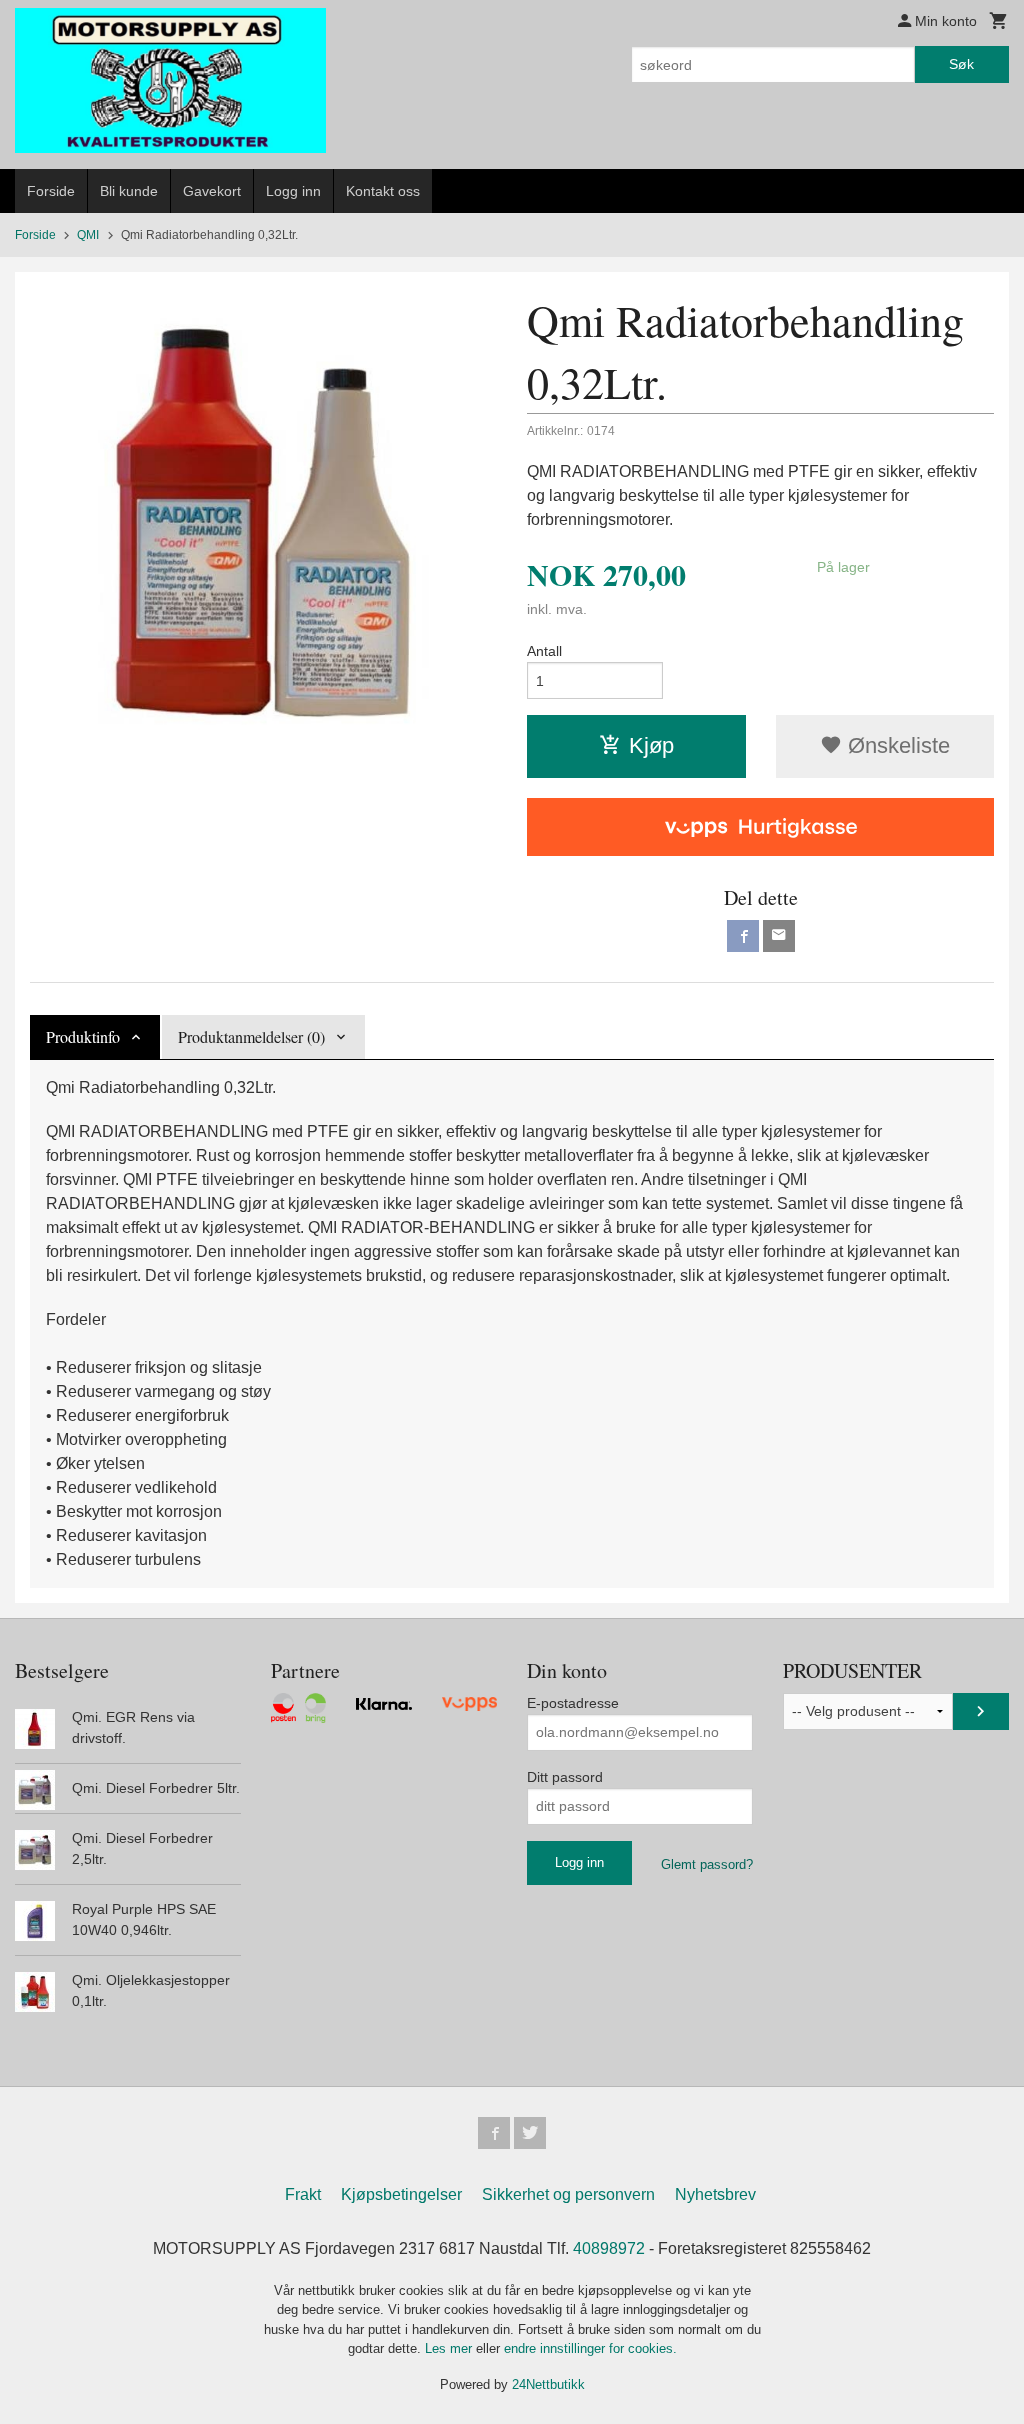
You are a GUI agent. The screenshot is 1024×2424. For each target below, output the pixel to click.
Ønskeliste (896, 745)
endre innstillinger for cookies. (590, 2348)
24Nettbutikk (548, 2384)
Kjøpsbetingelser (401, 2194)
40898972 (609, 2248)
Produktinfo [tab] (83, 1036)
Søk (961, 64)
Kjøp (651, 745)
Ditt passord (565, 1777)
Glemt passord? (707, 1864)
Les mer (450, 2348)
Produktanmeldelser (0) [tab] (251, 1036)
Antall (544, 651)
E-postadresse (573, 1703)
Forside (51, 191)
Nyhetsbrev (715, 2194)
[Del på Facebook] (743, 936)
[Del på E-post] (779, 936)
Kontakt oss (383, 191)
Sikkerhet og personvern (568, 2194)
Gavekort (212, 191)
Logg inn (293, 191)
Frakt (303, 2194)
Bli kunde (129, 191)
